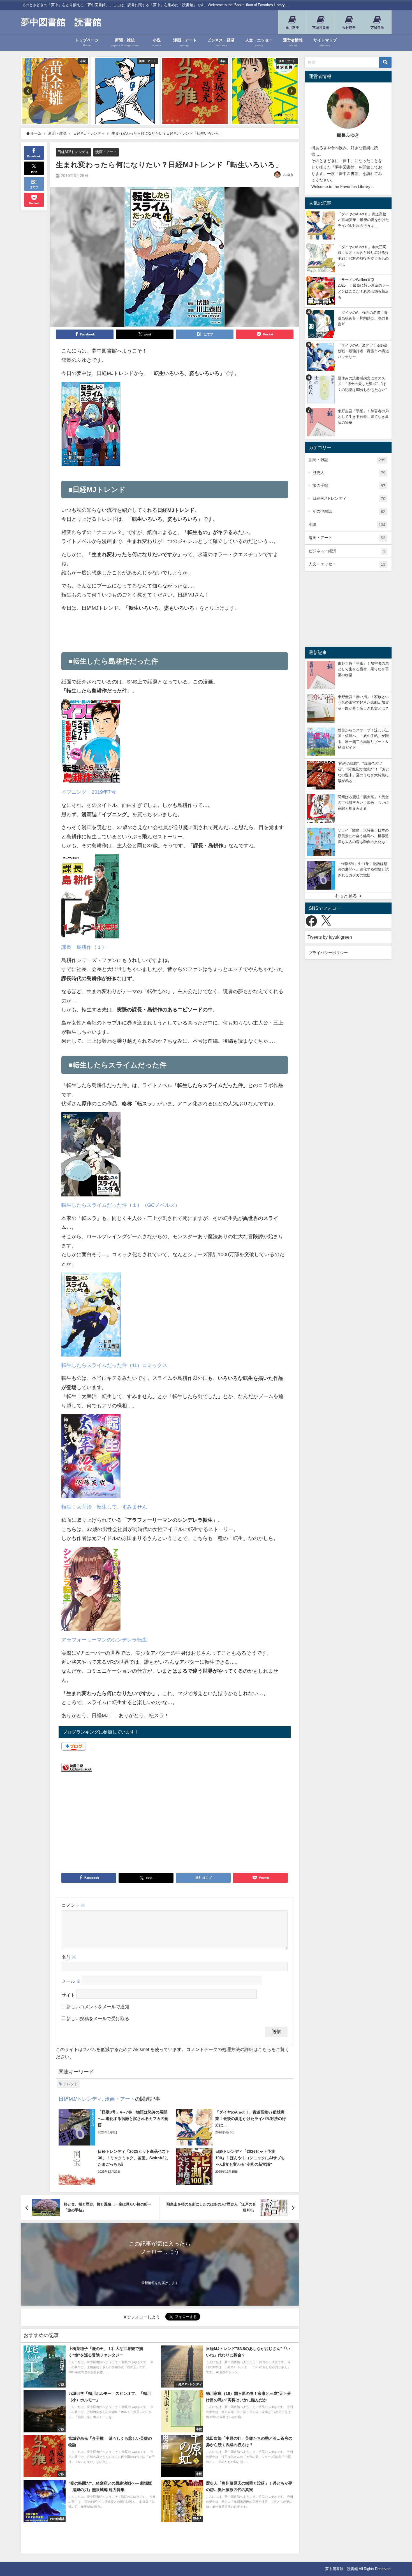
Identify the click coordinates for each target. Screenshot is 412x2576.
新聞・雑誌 (347, 460)
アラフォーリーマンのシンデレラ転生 (104, 1640)
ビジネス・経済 (347, 551)
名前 (69, 1957)
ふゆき (288, 175)
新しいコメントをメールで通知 (98, 2007)
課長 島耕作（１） (84, 947)
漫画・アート (106, 152)
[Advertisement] (175, 629)
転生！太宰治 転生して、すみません (104, 1507)
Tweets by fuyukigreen (330, 937)
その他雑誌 (349, 511)
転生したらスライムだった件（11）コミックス (114, 1365)
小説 (347, 525)
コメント (73, 1905)
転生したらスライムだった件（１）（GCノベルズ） (121, 1205)
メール (71, 1981)
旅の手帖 (349, 486)
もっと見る (346, 896)
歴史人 (349, 473)
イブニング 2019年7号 (89, 792)
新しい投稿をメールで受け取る (98, 2018)
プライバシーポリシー (328, 953)
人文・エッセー (347, 564)
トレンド (71, 2084)
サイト (68, 1995)
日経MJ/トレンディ (73, 152)
